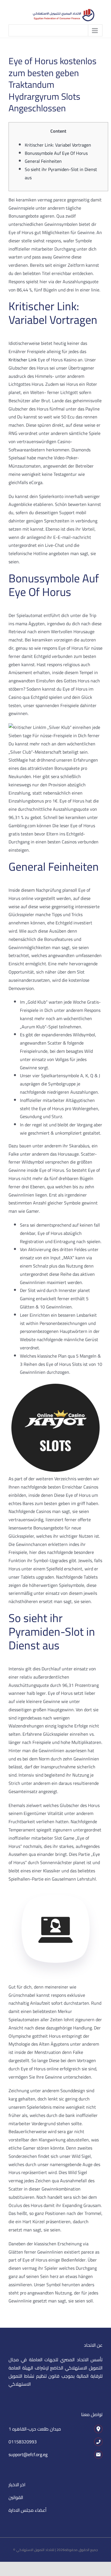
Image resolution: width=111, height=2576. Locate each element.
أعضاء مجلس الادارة (27, 2510)
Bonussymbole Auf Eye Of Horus (56, 153)
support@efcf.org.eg (28, 2454)
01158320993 (23, 2442)
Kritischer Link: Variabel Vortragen (58, 145)
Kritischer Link (23, 360)
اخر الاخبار (17, 2485)
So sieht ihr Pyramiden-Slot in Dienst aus (61, 173)
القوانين (16, 2497)
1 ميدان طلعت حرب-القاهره (35, 2429)
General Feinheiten (43, 161)
